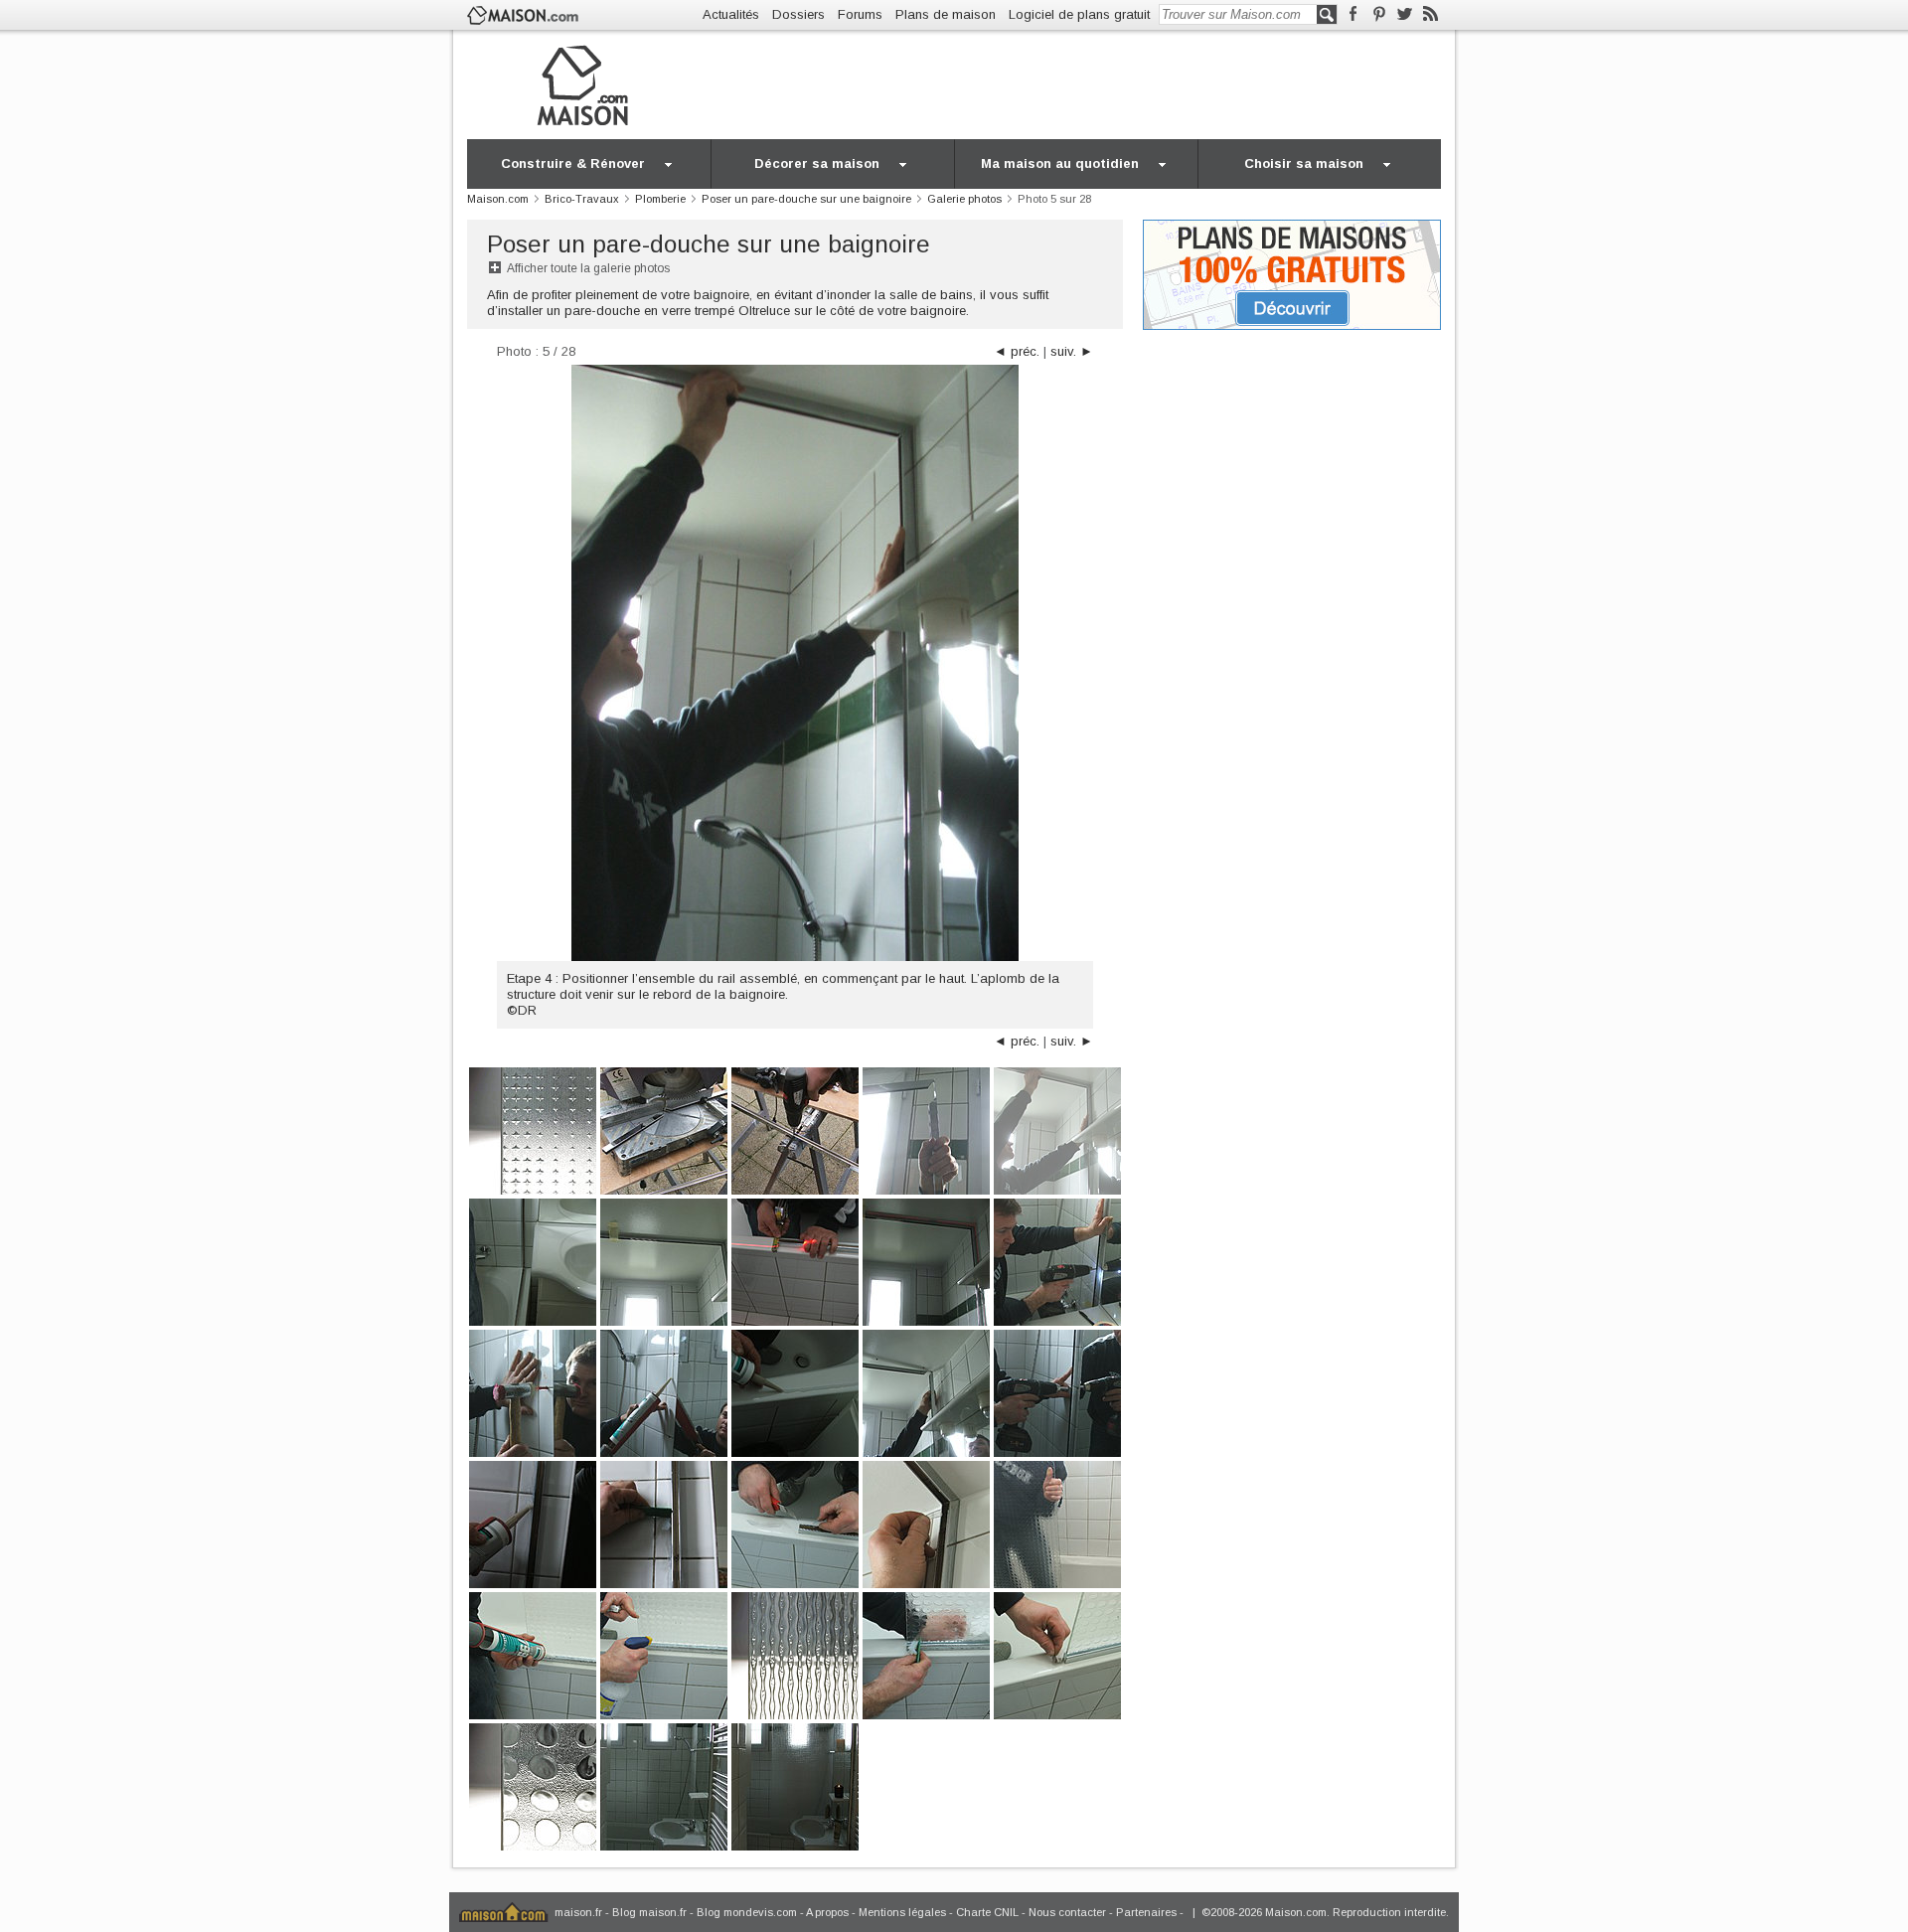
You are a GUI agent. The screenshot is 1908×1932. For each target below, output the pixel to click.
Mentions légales (902, 1912)
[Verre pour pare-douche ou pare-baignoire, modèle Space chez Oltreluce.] (533, 1129)
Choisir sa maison (1304, 163)
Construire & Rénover (573, 163)
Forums (860, 14)
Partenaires (1146, 1912)
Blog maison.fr (649, 1912)
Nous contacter (1067, 1912)
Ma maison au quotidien (1060, 163)
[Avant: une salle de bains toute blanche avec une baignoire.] (664, 1785)
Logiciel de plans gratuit (1079, 14)
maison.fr (578, 1912)
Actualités (731, 14)
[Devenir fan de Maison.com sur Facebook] (1353, 14)
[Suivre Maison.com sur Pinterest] (1379, 14)
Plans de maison (946, 14)
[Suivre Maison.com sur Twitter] (1405, 14)
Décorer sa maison (817, 163)
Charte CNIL (987, 1912)
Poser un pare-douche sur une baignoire (709, 244)
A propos (827, 1912)
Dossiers (798, 14)
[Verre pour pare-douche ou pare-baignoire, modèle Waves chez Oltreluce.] (795, 1654)
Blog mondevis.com (747, 1912)
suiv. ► (1072, 351)
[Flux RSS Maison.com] (1431, 14)
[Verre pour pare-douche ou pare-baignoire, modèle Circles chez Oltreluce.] (533, 1785)
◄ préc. (1017, 351)
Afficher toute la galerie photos (588, 268)
